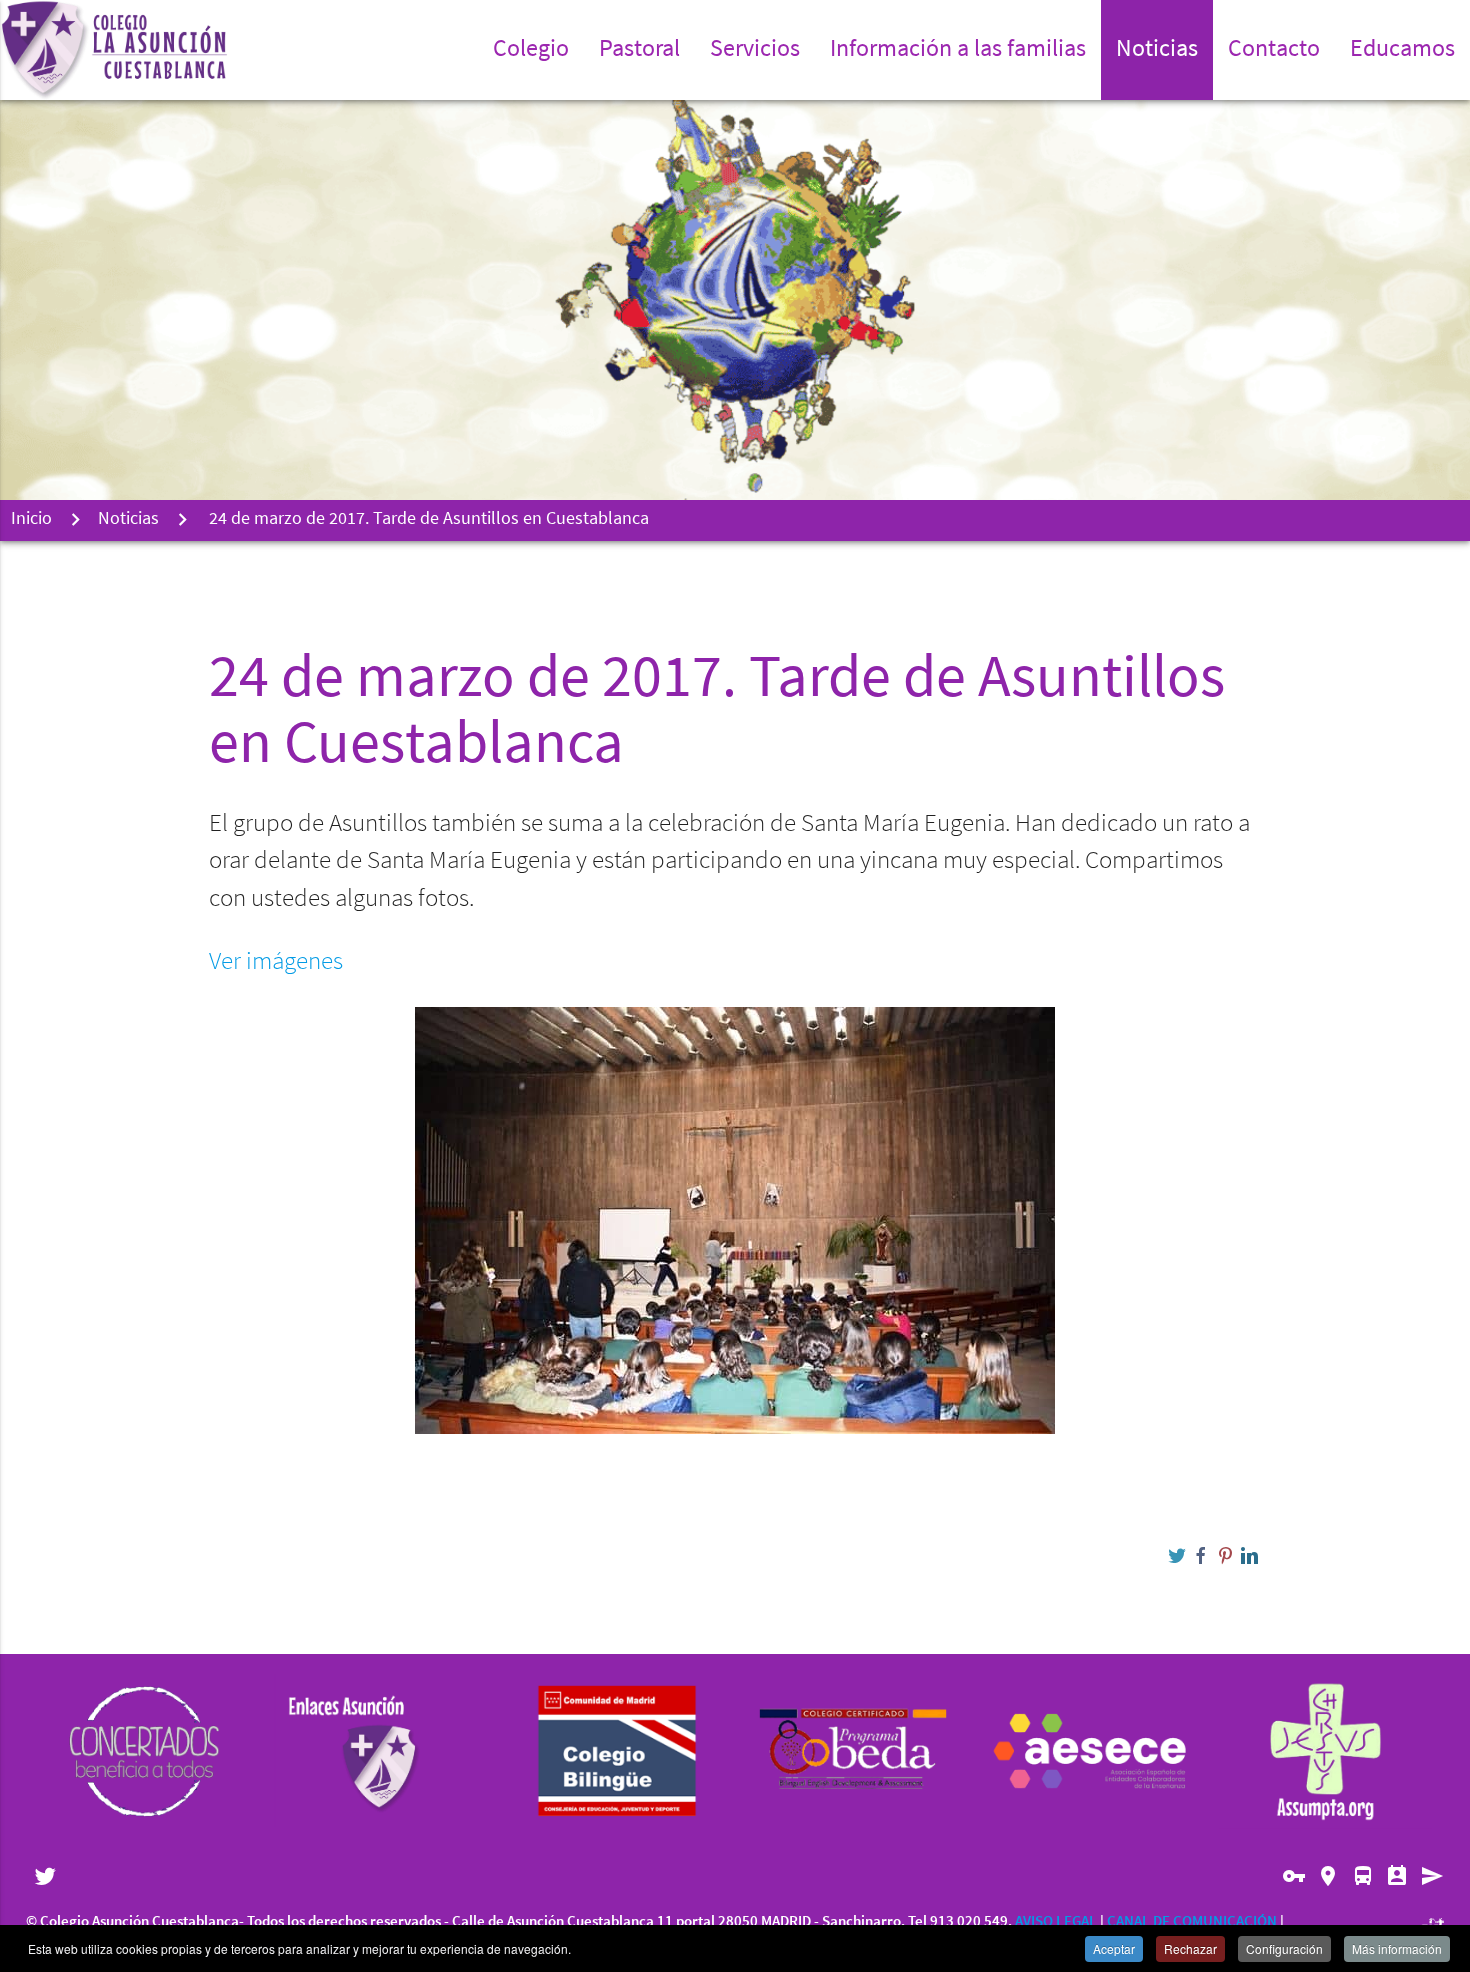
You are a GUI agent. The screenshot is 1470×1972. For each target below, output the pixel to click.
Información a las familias (958, 50)
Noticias (1157, 50)
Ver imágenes (276, 962)
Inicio (31, 520)
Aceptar (1114, 1948)
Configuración (1284, 1948)
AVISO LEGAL (1056, 1922)
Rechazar (1190, 1948)
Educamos (1402, 50)
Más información (1397, 1948)
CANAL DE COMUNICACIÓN (1192, 1922)
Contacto (1274, 50)
